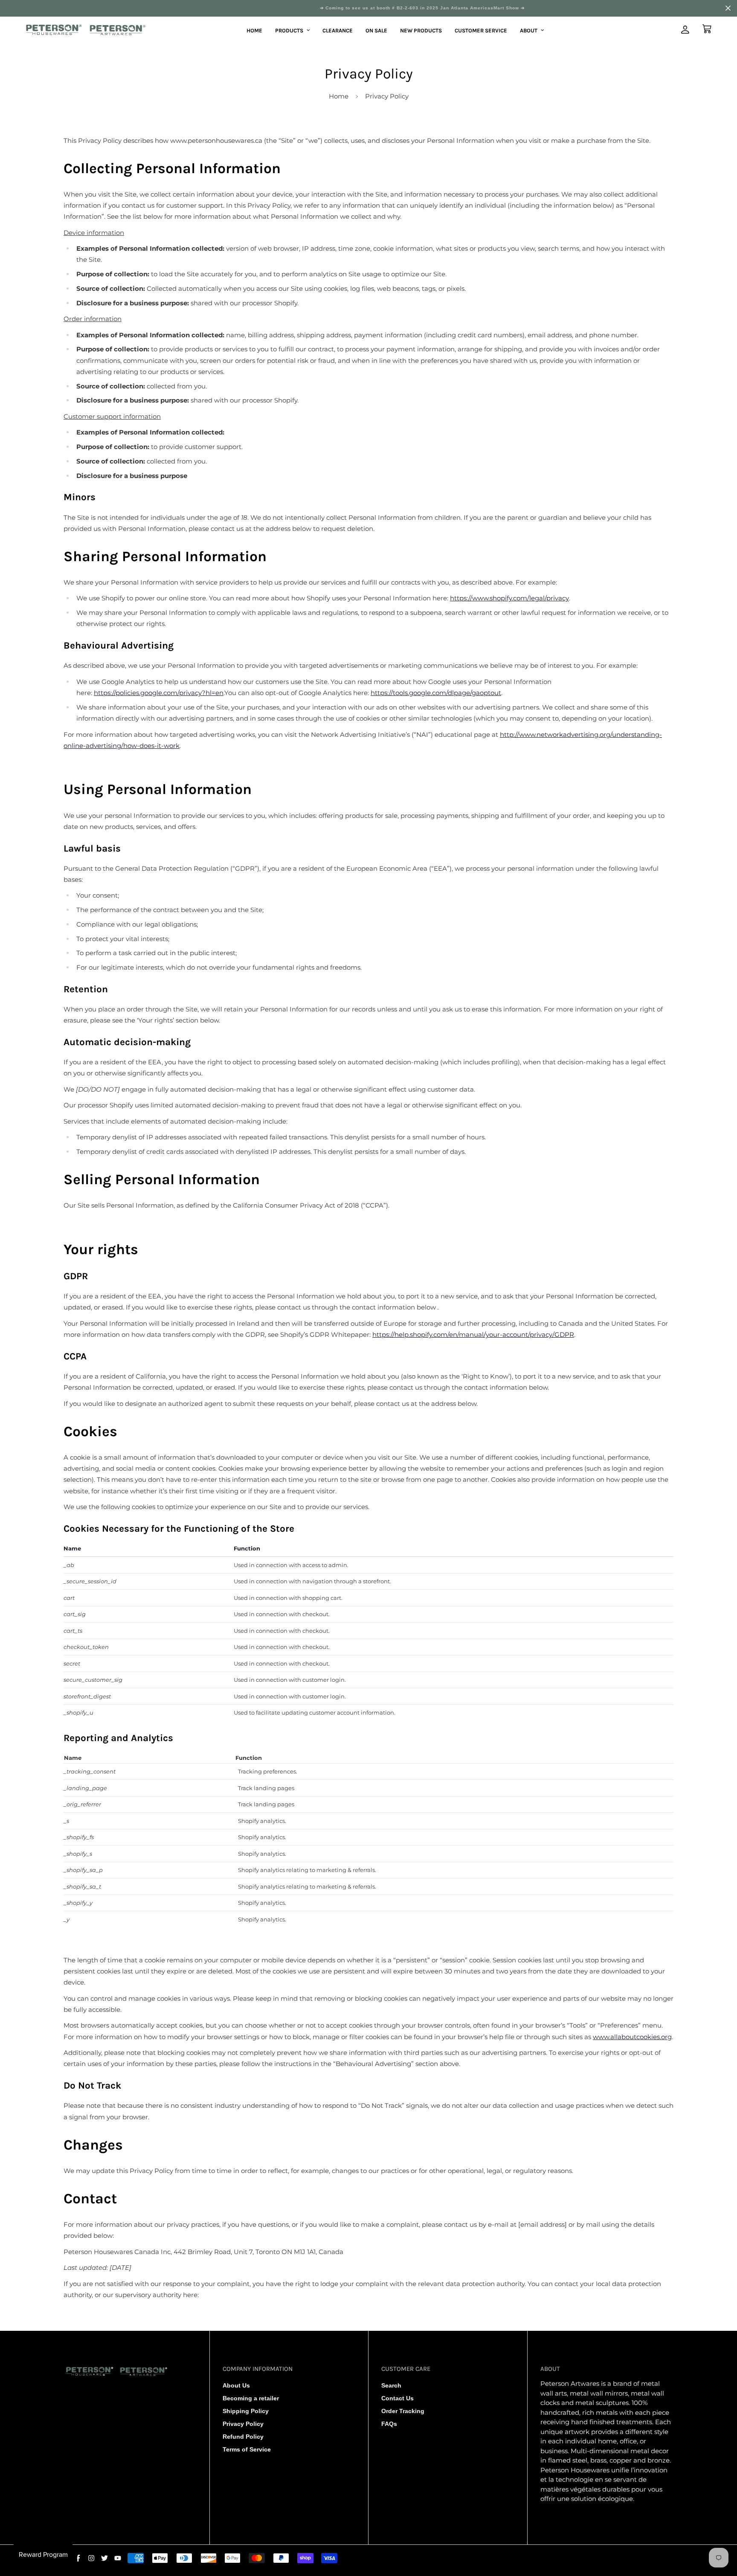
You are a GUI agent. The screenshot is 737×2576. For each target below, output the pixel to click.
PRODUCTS (289, 30)
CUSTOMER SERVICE (481, 30)
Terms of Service (247, 2449)
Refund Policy (243, 2437)
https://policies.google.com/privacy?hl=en (159, 693)
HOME (254, 30)
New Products (421, 30)
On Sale (376, 30)
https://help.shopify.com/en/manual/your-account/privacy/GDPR (473, 1334)
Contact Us (398, 2398)
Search (391, 2385)
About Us (236, 2385)
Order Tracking (403, 2411)
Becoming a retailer (251, 2398)
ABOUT (529, 30)
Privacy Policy (243, 2424)
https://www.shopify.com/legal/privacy (509, 598)
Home (339, 96)
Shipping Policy (246, 2411)
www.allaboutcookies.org (632, 2037)
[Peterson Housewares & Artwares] (86, 30)
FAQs (389, 2424)
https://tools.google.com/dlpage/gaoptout (436, 693)
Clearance (338, 30)
